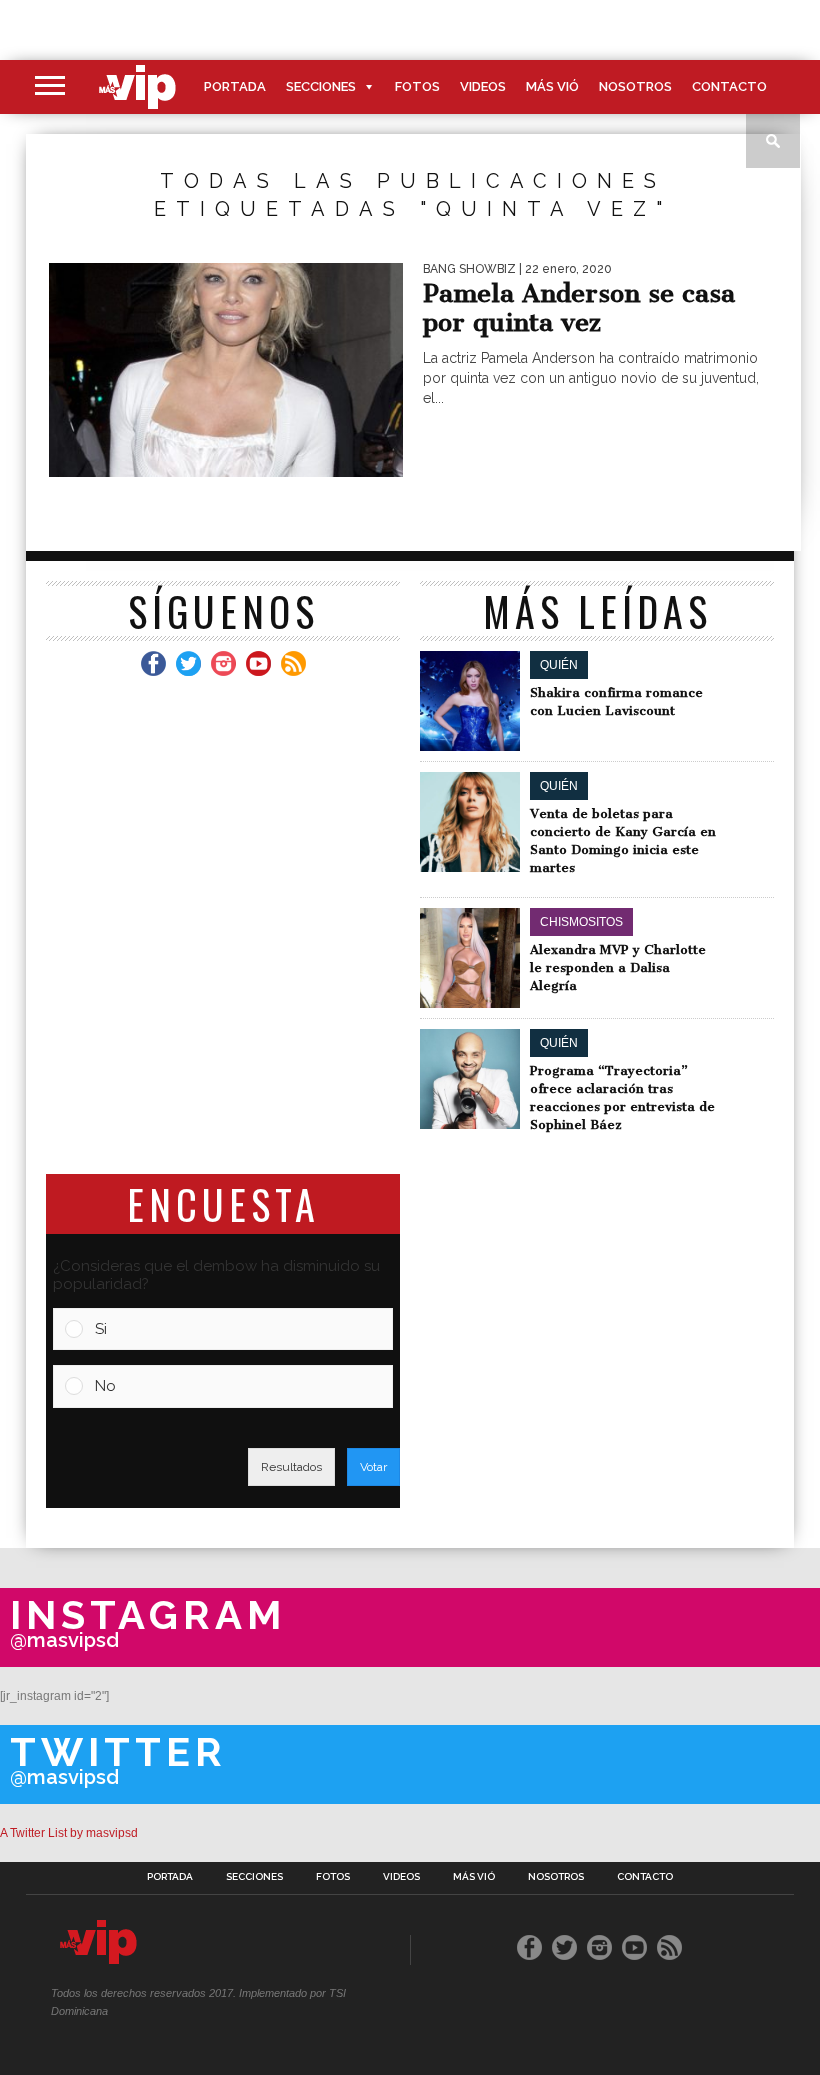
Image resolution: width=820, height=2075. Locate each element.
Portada (235, 86)
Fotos (417, 86)
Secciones (321, 86)
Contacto (729, 86)
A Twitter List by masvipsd (69, 1833)
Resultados (291, 1467)
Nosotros (635, 86)
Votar (373, 1467)
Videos (483, 86)
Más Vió (552, 86)
